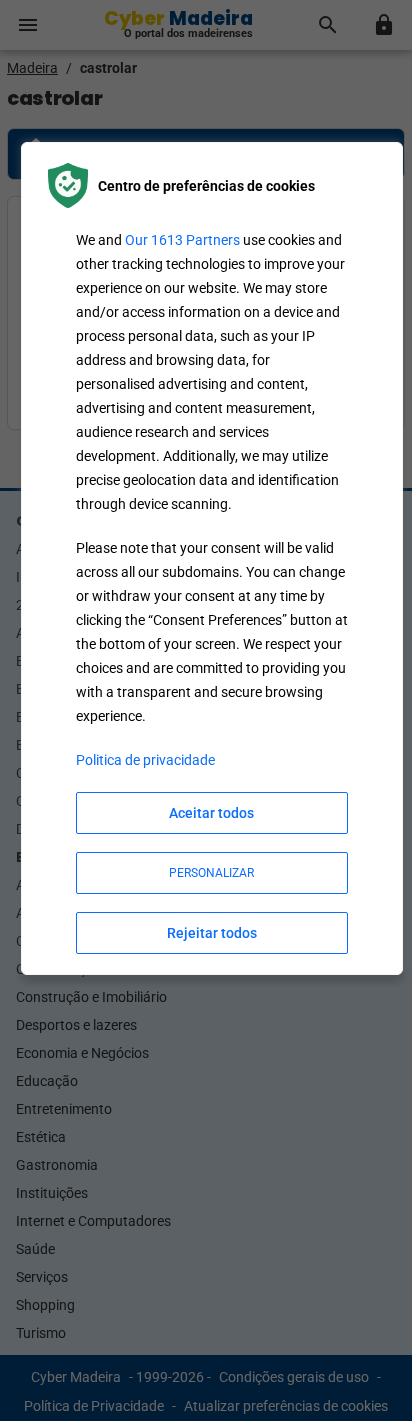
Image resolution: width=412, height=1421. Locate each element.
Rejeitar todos (212, 933)
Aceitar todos (211, 813)
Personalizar (211, 873)
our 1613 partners (182, 240)
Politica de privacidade (145, 760)
